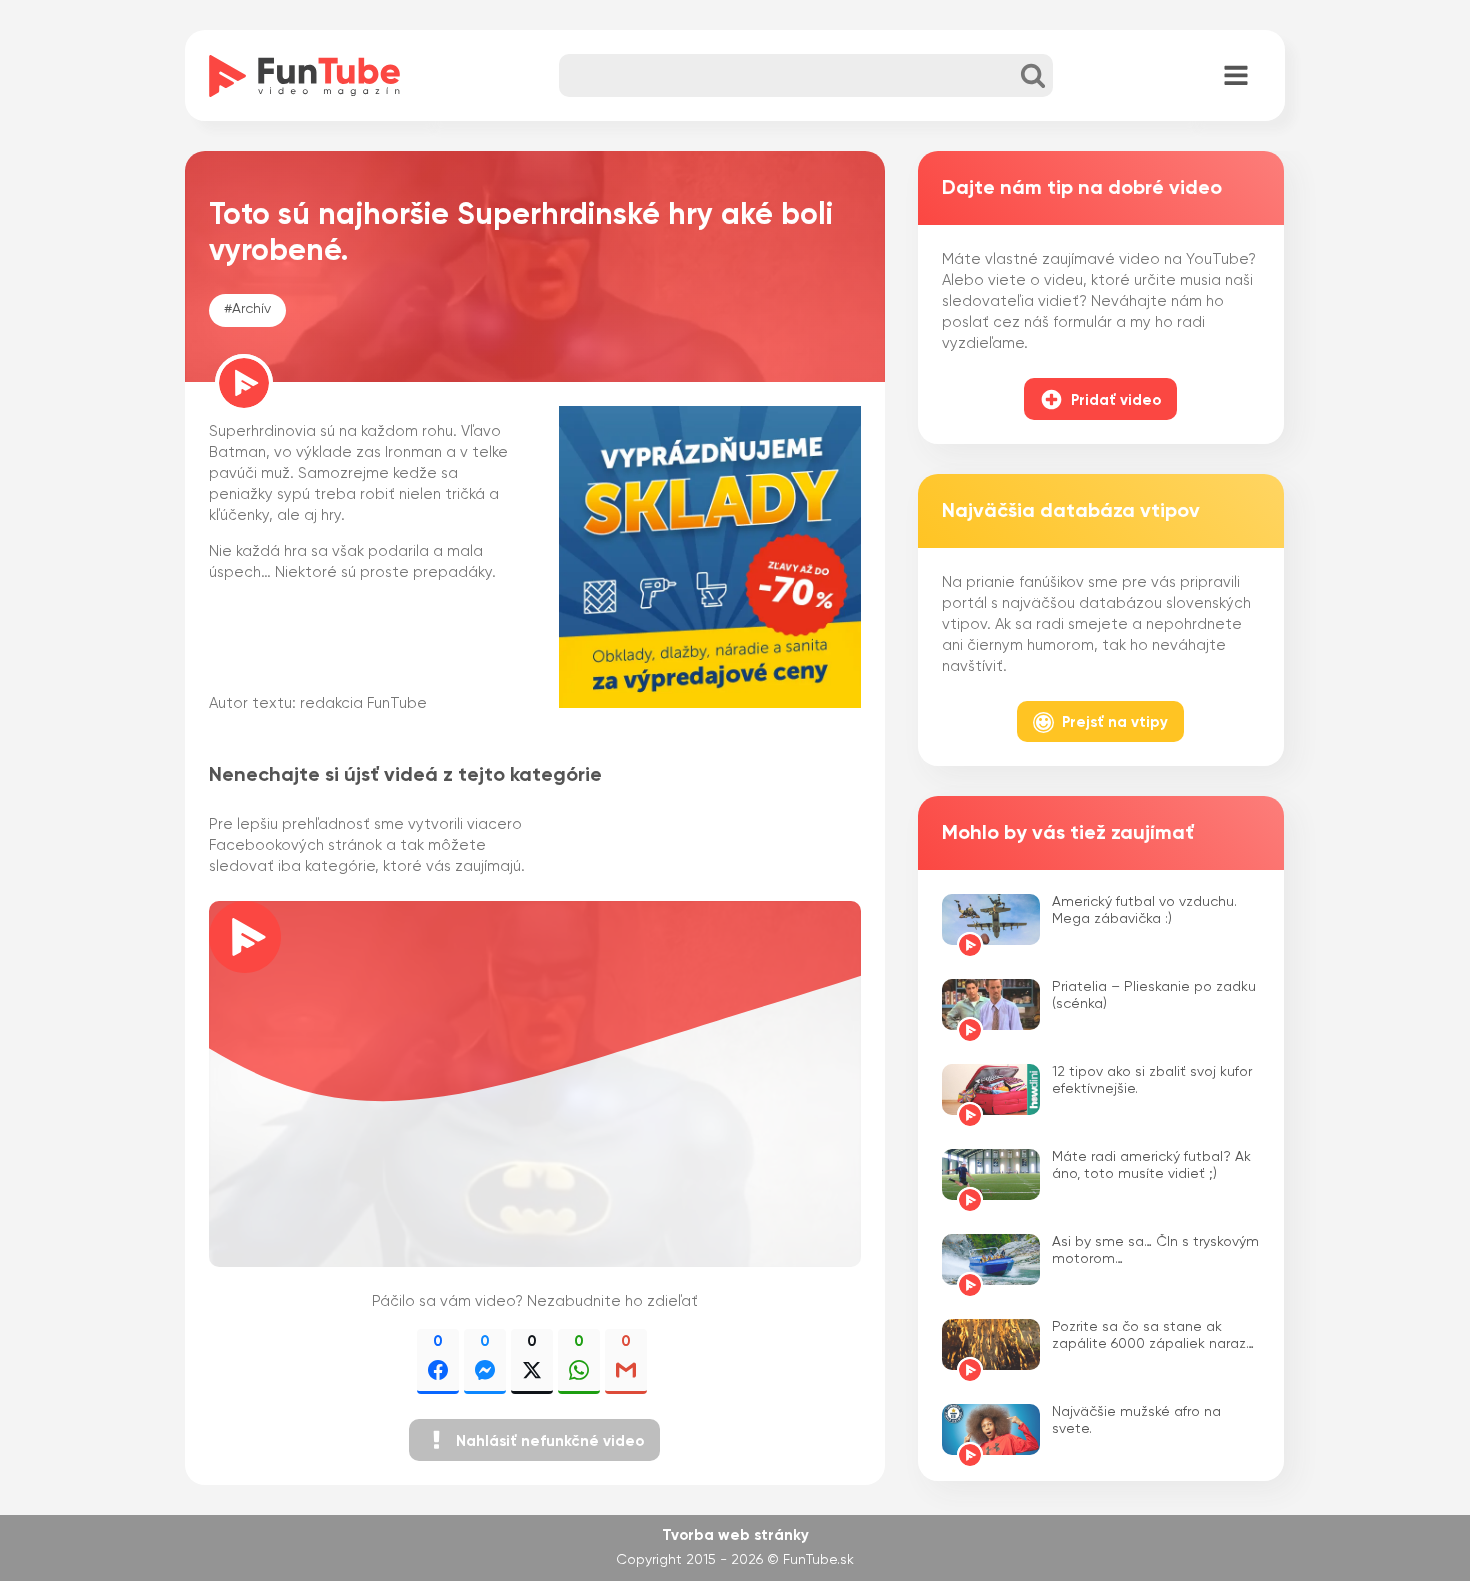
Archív (251, 309)
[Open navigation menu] (1236, 77)
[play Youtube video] (535, 1084)
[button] (534, 1440)
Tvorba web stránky (735, 1535)
